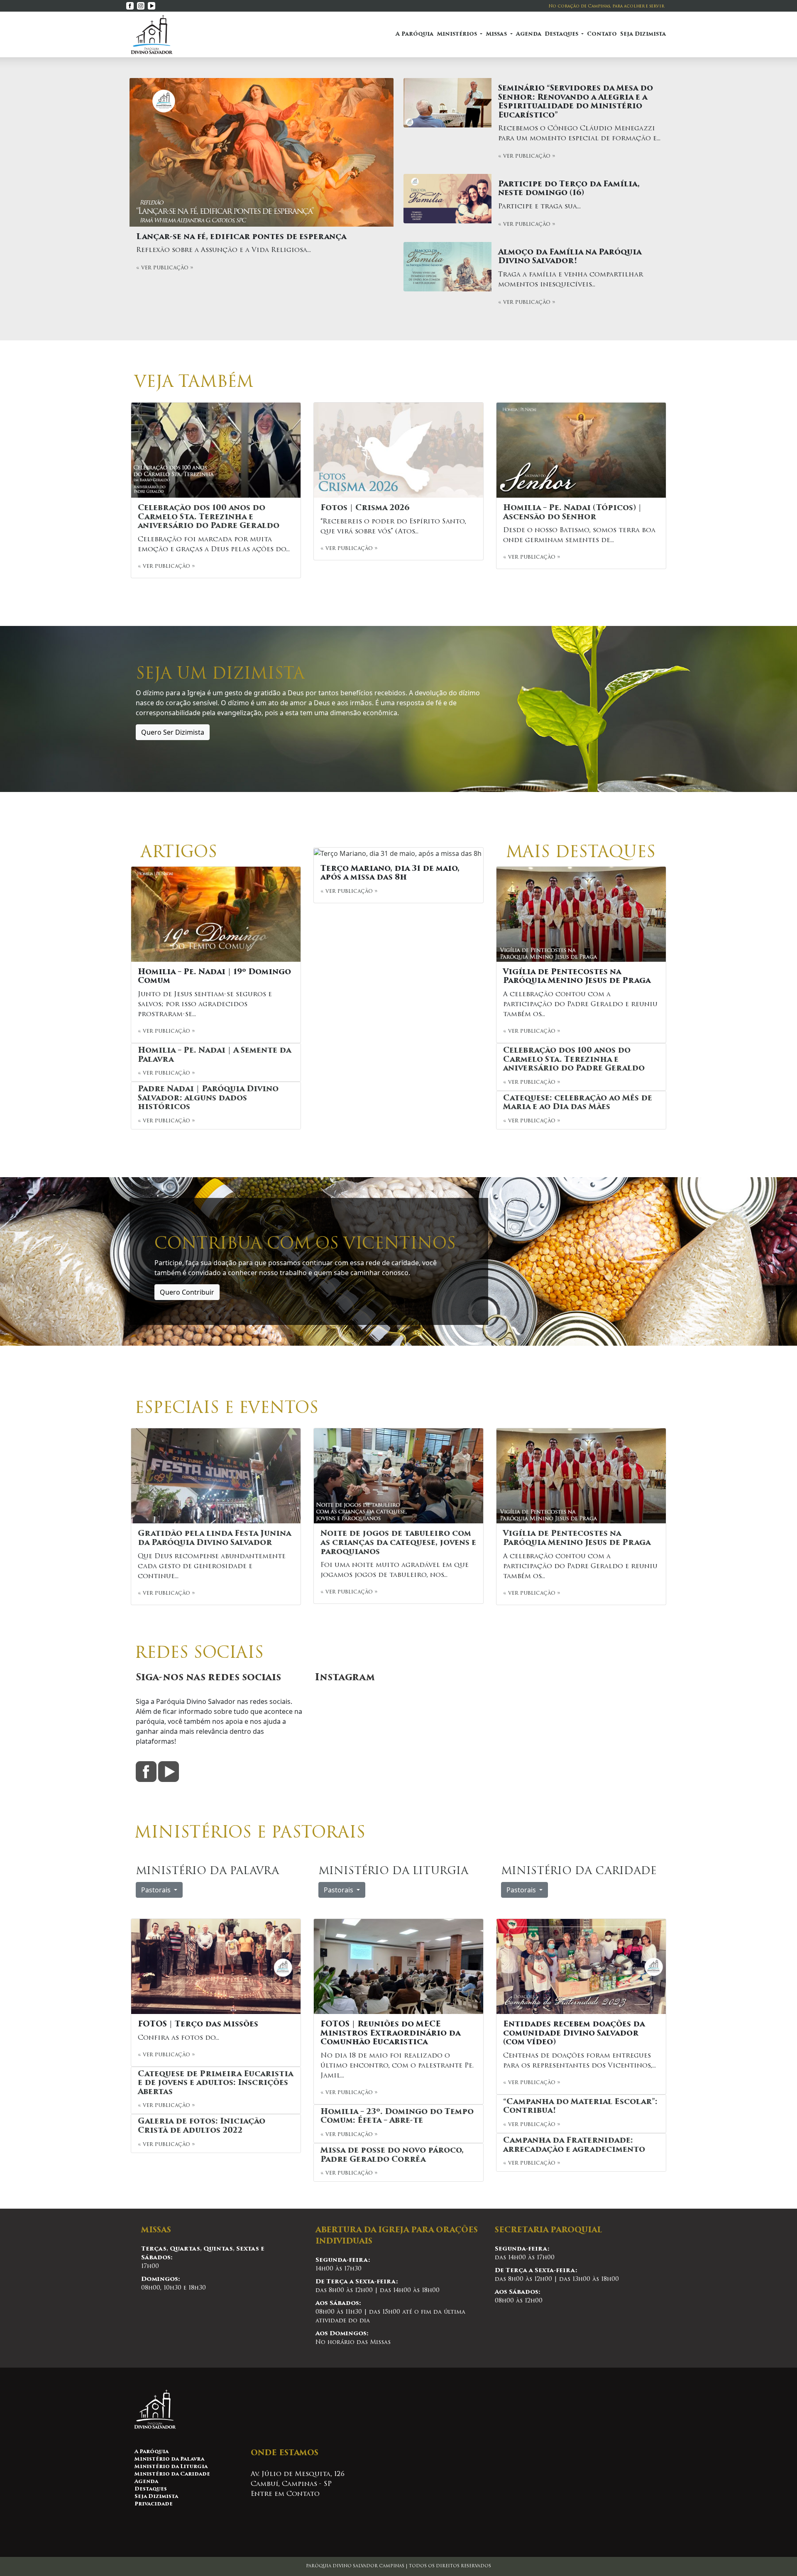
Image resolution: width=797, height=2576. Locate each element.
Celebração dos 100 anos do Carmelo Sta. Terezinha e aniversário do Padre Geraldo (209, 517)
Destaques (151, 2489)
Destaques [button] (562, 34)
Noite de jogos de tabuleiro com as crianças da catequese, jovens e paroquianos (398, 1543)
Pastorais (157, 1890)
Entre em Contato (285, 2494)
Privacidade (154, 2504)
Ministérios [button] (458, 34)
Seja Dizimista (643, 34)
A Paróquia (414, 34)
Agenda (529, 34)
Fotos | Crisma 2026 (365, 508)
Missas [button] (497, 34)
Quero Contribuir (187, 1292)
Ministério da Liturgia (171, 2467)
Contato (602, 34)
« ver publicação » (165, 268)
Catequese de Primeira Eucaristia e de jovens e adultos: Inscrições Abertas (215, 2084)
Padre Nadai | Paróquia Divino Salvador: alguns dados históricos (208, 1099)
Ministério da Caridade (172, 2474)
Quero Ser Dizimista (173, 732)
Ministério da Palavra (169, 2459)
